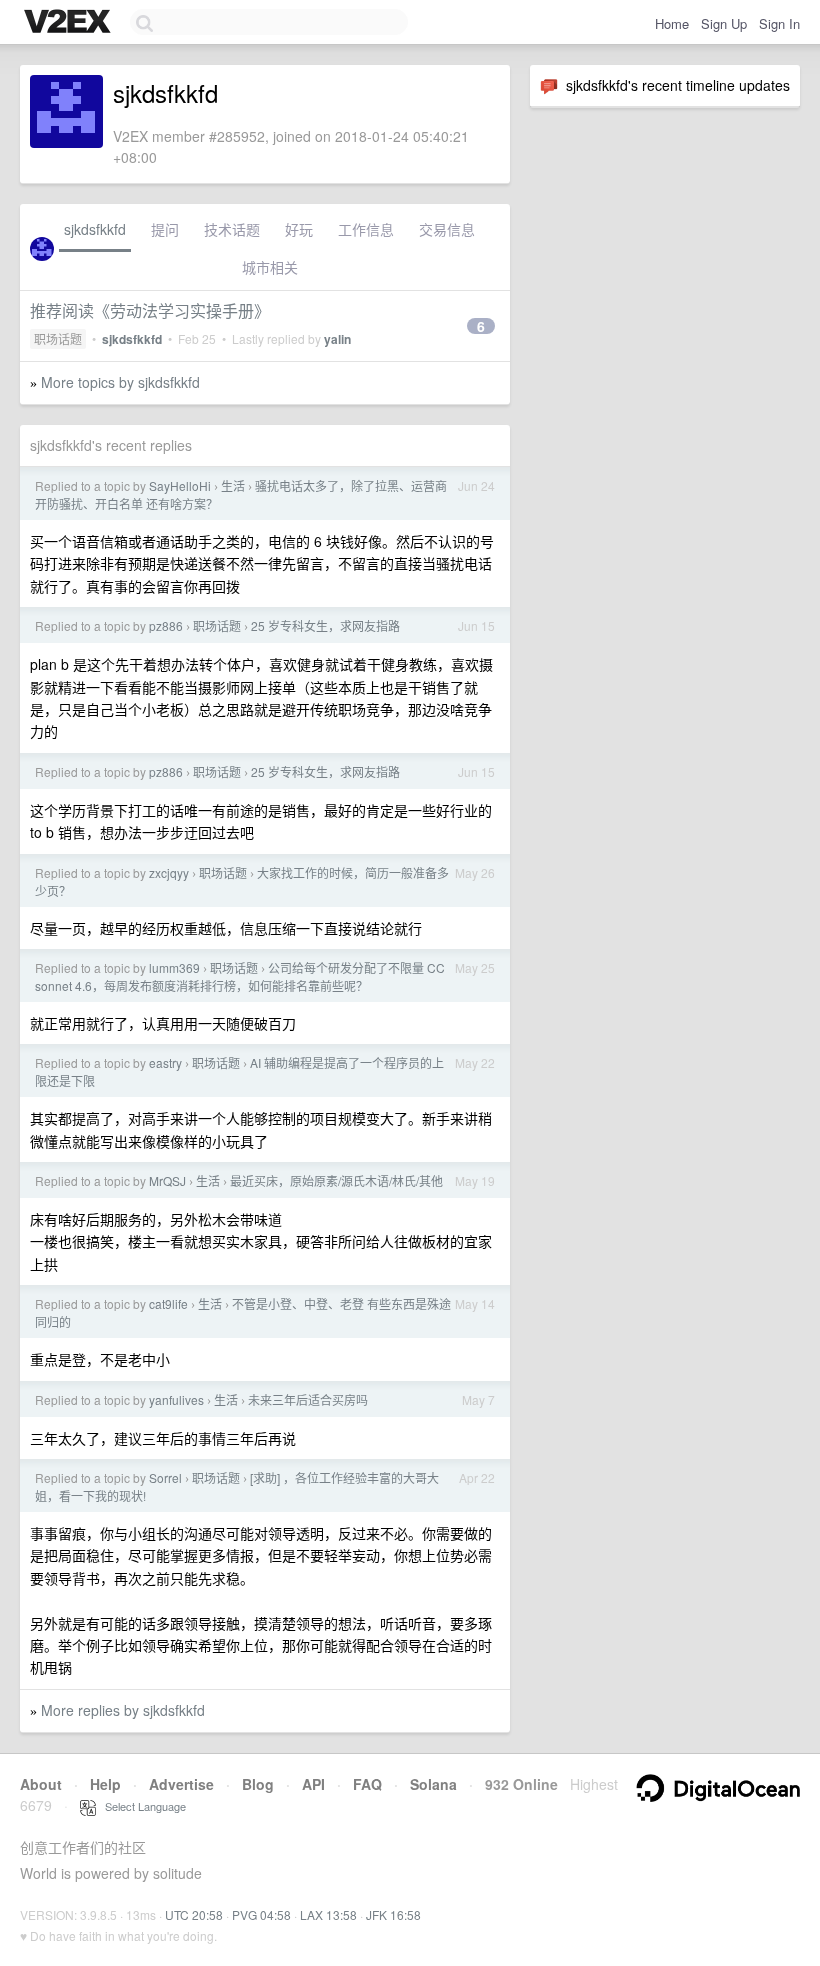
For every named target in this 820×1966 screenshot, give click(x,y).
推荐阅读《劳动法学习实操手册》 (150, 310)
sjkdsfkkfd (95, 229)
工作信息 (366, 229)
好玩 (299, 229)
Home (672, 23)
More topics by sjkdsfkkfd (120, 382)
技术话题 (232, 229)
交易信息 (447, 229)
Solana (433, 1784)
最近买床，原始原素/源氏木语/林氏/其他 (336, 1180)
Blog (258, 1784)
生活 (233, 485)
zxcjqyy (169, 872)
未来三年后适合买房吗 (308, 1399)
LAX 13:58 (328, 1914)
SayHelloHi (180, 485)
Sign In (779, 23)
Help (105, 1784)
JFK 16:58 (393, 1914)
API (313, 1784)
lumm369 (174, 967)
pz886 (166, 625)
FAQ (367, 1784)
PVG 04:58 (261, 1914)
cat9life (168, 1303)
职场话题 (58, 338)
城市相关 (270, 267)
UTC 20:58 (194, 1914)
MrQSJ (167, 1180)
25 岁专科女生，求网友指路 (325, 625)
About (41, 1784)
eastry (165, 1062)
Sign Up (724, 23)
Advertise (181, 1784)
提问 (165, 229)
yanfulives (176, 1399)
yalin (337, 339)
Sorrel (165, 1477)
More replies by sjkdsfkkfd (123, 1710)
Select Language (141, 1806)
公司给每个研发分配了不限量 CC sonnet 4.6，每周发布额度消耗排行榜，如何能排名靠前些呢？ (240, 976)
